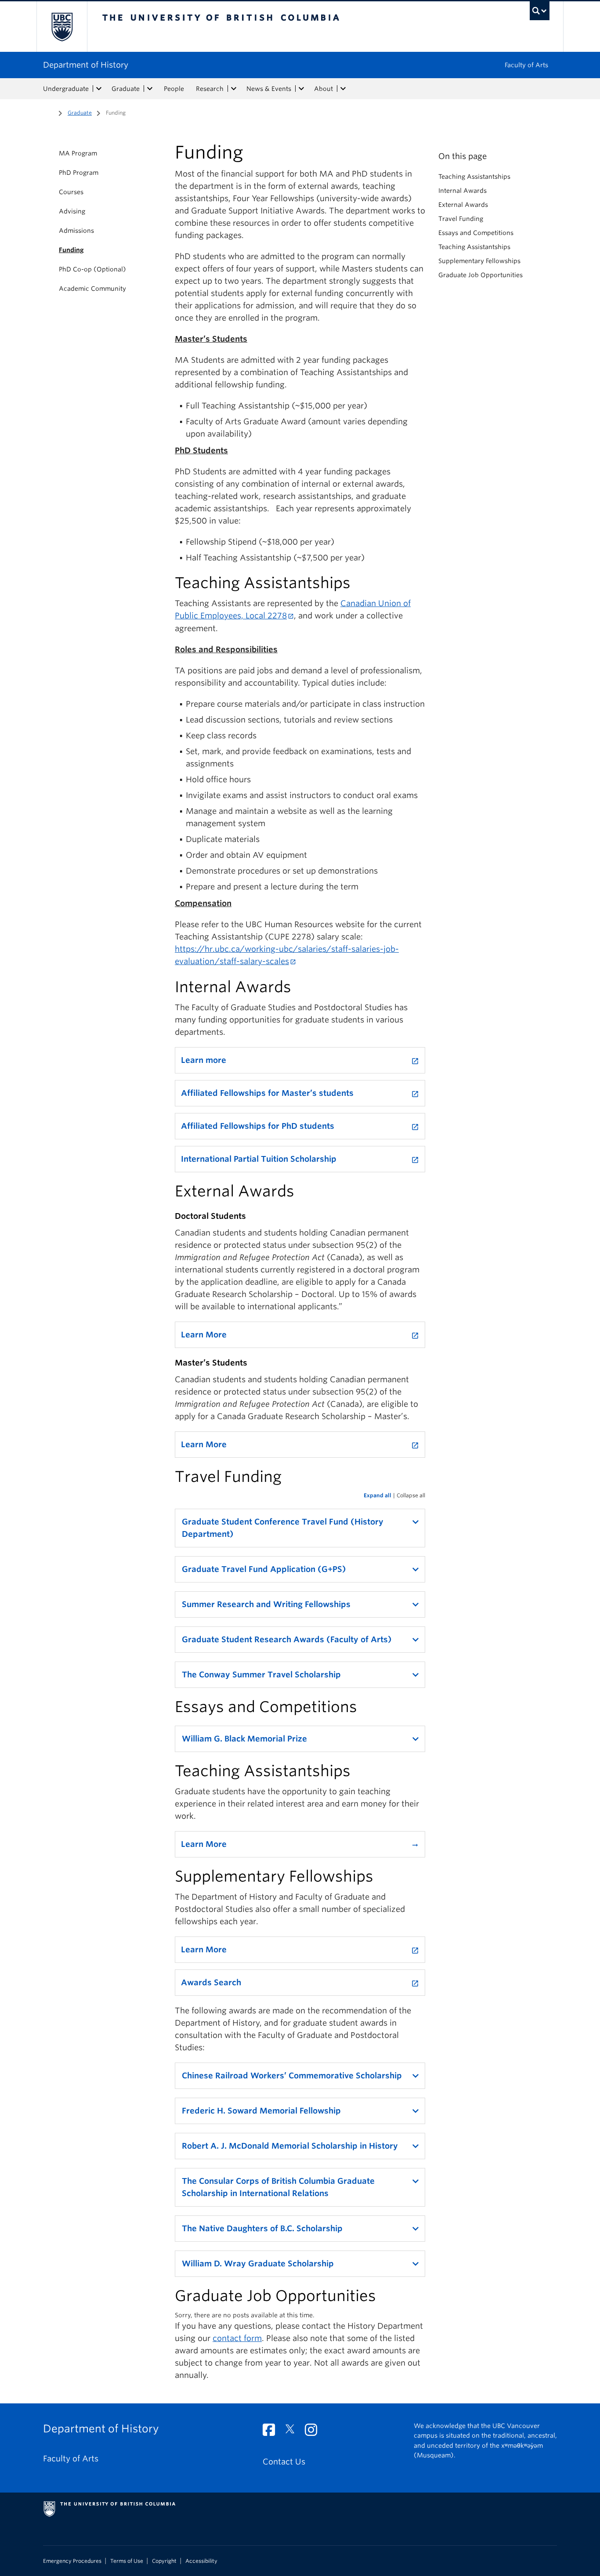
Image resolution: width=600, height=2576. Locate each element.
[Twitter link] (293, 2432)
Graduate (126, 89)
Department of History (86, 65)
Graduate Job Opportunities (481, 275)
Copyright (164, 2561)
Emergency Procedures (72, 2561)
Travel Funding (461, 219)
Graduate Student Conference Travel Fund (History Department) (283, 1528)
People (174, 89)
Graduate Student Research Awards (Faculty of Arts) (287, 1639)
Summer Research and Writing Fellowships (266, 1604)
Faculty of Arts (526, 65)
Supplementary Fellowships (479, 261)
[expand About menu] (343, 89)
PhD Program (79, 173)
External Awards (463, 205)
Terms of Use (127, 2561)
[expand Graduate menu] (150, 89)
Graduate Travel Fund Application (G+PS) (264, 1569)
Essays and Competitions (476, 233)
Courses (71, 192)
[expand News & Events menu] (301, 89)
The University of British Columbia (62, 27)
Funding (71, 250)
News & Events (269, 89)
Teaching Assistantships (474, 177)
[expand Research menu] (234, 89)
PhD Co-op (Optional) (92, 269)
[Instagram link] (314, 2432)
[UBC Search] (540, 11)
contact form (237, 2338)
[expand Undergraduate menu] (99, 89)
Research (210, 89)
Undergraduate (66, 89)
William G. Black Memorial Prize (244, 1739)
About (323, 89)
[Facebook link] (272, 2432)
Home (48, 112)
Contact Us (284, 2462)
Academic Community (92, 289)
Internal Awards (463, 191)
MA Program (78, 153)
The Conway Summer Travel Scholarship (261, 1675)
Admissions (76, 231)
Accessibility (201, 2561)
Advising (72, 211)
